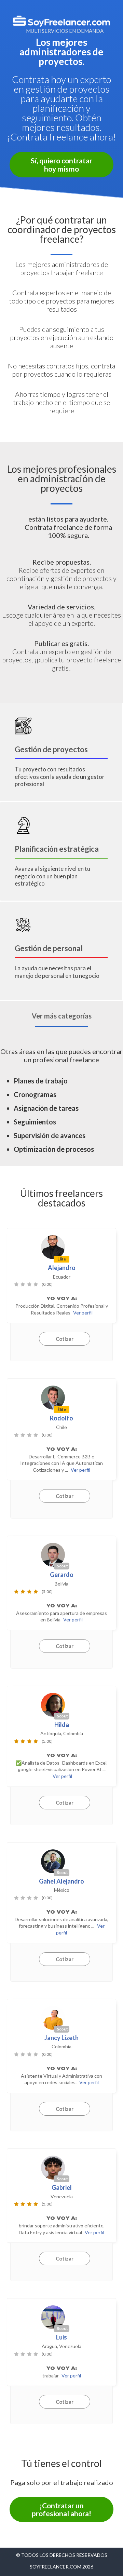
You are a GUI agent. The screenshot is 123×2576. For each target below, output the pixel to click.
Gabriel (62, 2187)
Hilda (62, 1725)
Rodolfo (61, 1418)
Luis (61, 2337)
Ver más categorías (62, 1016)
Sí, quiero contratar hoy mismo (61, 164)
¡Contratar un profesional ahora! (61, 2509)
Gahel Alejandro (61, 1881)
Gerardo (62, 1575)
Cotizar (65, 1339)
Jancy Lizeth (61, 2038)
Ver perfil (83, 1313)
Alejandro (62, 1268)
